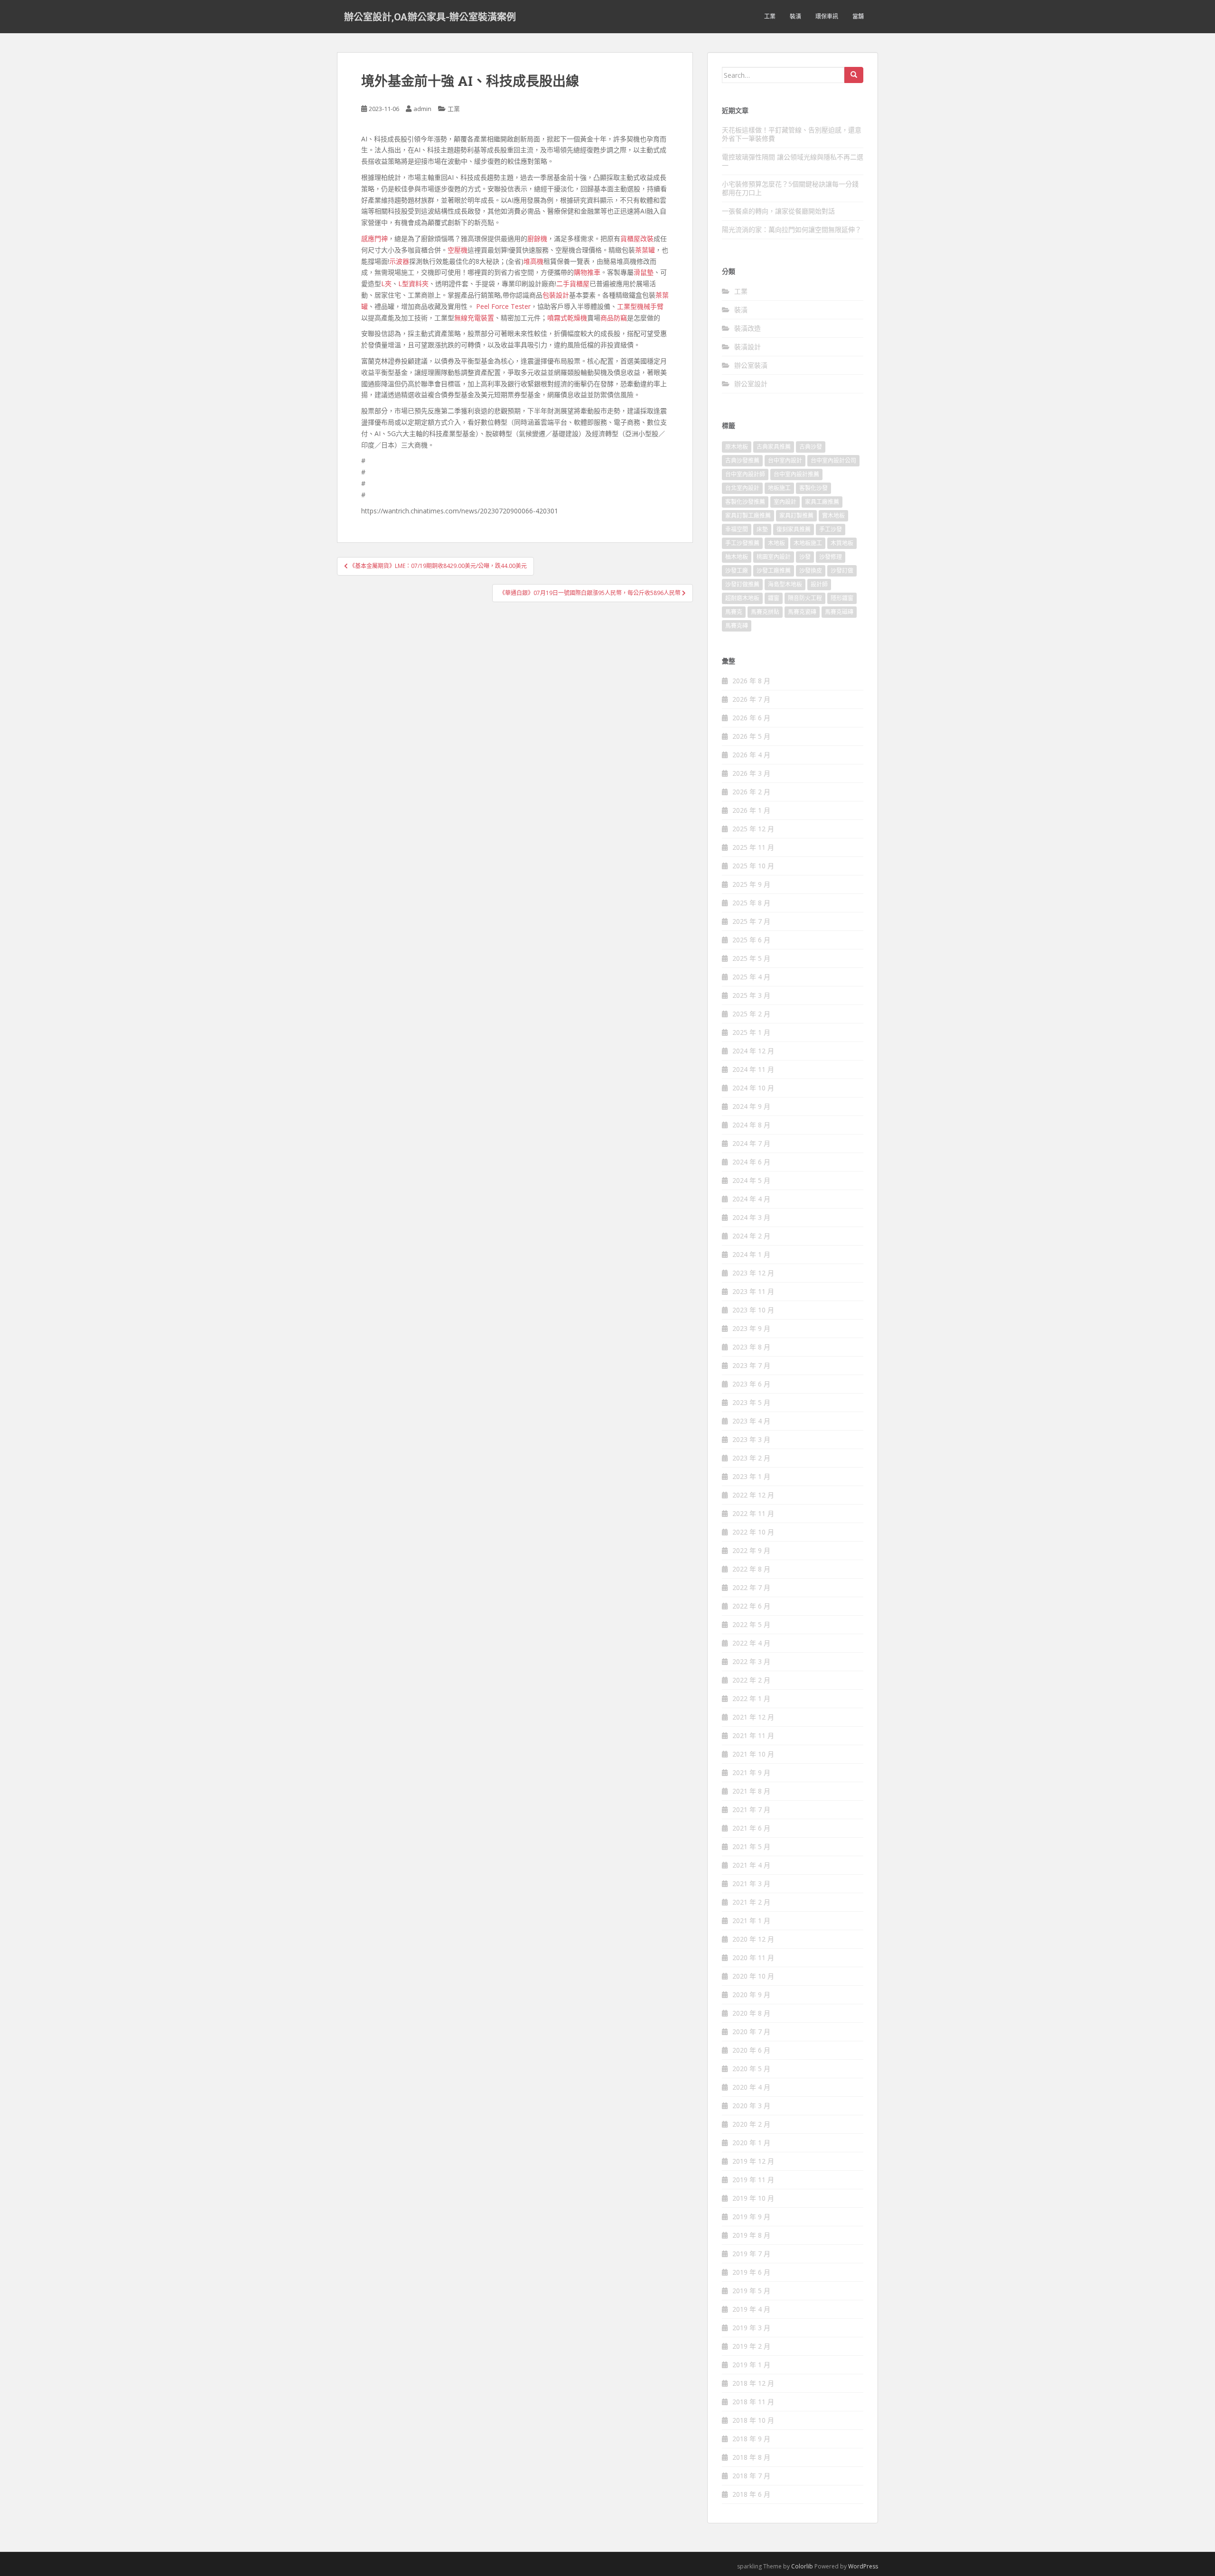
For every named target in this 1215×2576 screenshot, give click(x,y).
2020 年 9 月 (751, 1995)
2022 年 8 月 (751, 1569)
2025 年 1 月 (751, 1032)
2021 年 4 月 (751, 1865)
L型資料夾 (413, 284)
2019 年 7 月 (751, 2254)
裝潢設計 (748, 347)
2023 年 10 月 (753, 1310)
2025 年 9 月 (751, 884)
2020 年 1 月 (751, 2143)
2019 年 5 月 (751, 2291)
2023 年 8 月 (751, 1347)
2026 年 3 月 (751, 773)
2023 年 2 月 (751, 1458)
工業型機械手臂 (640, 306)
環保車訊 (827, 16)
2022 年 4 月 (751, 1643)
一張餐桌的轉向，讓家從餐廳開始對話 (778, 211)
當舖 (858, 16)
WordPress (863, 2566)
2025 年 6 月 (751, 940)
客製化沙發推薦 (745, 502)
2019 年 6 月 (751, 2272)
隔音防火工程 (805, 598)
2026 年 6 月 (751, 718)
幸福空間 (737, 529)
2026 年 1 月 (751, 810)
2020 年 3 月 (751, 2106)
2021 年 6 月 (751, 1828)
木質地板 (842, 543)
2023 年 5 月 (751, 1402)
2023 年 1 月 (751, 1476)
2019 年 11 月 (753, 2180)
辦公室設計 (751, 384)
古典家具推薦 (774, 447)
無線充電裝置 (474, 318)
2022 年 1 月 (751, 1698)
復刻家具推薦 (794, 529)
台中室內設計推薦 (796, 474)
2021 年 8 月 (751, 1791)
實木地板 (833, 516)
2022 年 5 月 (751, 1624)
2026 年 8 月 (751, 681)
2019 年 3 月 (751, 2328)
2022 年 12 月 (753, 1495)
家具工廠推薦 (822, 502)
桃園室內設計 (774, 557)
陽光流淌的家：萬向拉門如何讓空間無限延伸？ (792, 229)
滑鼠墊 (644, 272)
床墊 (762, 529)
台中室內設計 (785, 460)
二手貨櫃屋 (573, 284)
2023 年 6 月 (751, 1384)
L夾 (386, 284)
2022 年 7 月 (751, 1587)
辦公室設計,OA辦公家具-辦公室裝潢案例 (430, 17)
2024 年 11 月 (753, 1069)
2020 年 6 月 (751, 2050)
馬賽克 (734, 612)
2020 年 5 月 (751, 2069)
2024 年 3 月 (751, 1217)
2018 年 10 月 (753, 2420)
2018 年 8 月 (751, 2457)
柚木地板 (737, 557)
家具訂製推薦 (796, 516)
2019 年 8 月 (751, 2235)
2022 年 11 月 (753, 1513)
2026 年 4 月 (751, 755)
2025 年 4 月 (751, 977)
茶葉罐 (645, 250)
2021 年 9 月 (751, 1772)
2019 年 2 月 (751, 2346)
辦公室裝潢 (751, 365)
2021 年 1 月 (751, 1920)
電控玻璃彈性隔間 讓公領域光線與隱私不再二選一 (793, 161)
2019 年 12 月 (753, 2161)
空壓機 (458, 250)
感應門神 (374, 238)
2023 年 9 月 (751, 1328)
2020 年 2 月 (751, 2124)
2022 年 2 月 (751, 1680)
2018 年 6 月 (751, 2494)
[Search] (854, 75)
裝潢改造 (748, 328)
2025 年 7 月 (751, 921)
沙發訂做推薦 (742, 584)
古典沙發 (811, 447)
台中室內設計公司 (833, 460)
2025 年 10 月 (753, 866)
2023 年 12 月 (753, 1273)
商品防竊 (614, 318)
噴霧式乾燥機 (567, 318)
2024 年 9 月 (751, 1106)
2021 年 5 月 (751, 1846)
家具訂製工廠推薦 (748, 516)
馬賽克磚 (737, 626)
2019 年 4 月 (751, 2309)
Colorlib (802, 2566)
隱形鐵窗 (842, 598)
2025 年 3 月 (751, 995)
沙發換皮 (811, 571)
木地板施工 (808, 543)
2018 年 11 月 (753, 2402)
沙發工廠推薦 (774, 571)
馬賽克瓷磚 (802, 612)
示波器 (399, 261)
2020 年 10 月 (753, 1976)
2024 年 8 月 (751, 1125)
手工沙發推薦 (742, 543)
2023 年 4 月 (751, 1421)
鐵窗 (774, 598)
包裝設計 (556, 295)
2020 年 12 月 (753, 1939)
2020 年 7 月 (751, 2032)
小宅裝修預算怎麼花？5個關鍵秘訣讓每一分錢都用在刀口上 (790, 188)
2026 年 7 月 (751, 699)
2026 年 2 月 (751, 792)
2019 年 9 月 (751, 2217)
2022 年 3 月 (751, 1661)
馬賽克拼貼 (765, 612)
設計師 (819, 584)
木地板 (776, 543)
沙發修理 (831, 557)
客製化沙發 (813, 488)
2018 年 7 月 (751, 2476)
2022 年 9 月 (751, 1550)
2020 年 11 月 (753, 1958)
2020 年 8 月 (751, 2013)
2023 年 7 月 (751, 1365)
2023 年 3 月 (751, 1439)
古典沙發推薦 (742, 460)
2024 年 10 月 (753, 1088)
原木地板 (737, 447)
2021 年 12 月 (753, 1717)
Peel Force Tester (503, 306)
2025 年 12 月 (753, 829)
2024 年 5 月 (751, 1180)
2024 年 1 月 (751, 1254)
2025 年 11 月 (753, 847)
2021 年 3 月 (751, 1883)
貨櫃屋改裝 (637, 238)
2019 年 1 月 (751, 2365)
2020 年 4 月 (751, 2087)
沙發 (805, 557)
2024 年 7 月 (751, 1143)
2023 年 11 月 (753, 1291)
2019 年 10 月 (753, 2198)
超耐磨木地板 (742, 598)
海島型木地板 (785, 584)
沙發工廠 (737, 571)
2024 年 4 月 (751, 1199)
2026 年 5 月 (751, 736)
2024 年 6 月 (751, 1162)
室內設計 (785, 502)
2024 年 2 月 (751, 1236)
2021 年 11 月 (753, 1735)
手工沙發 (831, 529)
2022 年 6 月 (751, 1606)
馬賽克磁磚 (839, 612)
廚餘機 (537, 238)
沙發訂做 (842, 571)
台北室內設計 (742, 488)
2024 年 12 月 (753, 1051)
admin (422, 109)
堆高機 (533, 261)
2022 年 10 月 (753, 1532)
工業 (770, 16)
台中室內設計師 (745, 474)
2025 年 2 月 (751, 1014)
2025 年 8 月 (751, 903)
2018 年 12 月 (753, 2383)
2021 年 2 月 (751, 1902)
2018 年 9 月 (751, 2439)
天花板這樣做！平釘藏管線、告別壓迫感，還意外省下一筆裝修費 (792, 134)
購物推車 (587, 272)
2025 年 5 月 (751, 958)
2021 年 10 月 (753, 1754)
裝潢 (795, 16)
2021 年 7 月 (751, 1809)
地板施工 (779, 488)
